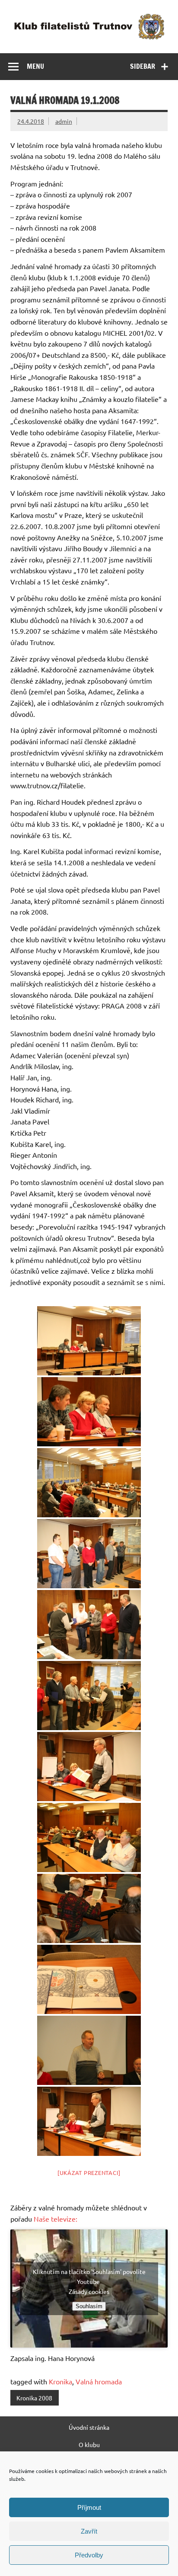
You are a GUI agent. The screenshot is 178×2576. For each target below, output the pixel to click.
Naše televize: (56, 2219)
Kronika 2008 (34, 2398)
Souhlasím (89, 2306)
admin (64, 121)
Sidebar (143, 66)
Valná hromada (99, 2381)
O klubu (89, 2444)
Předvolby (89, 2555)
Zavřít (89, 2531)
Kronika (60, 2381)
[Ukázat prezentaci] (89, 2173)
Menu (35, 66)
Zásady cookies (89, 2291)
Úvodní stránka (89, 2427)
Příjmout (89, 2507)
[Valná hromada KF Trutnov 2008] (89, 1341)
